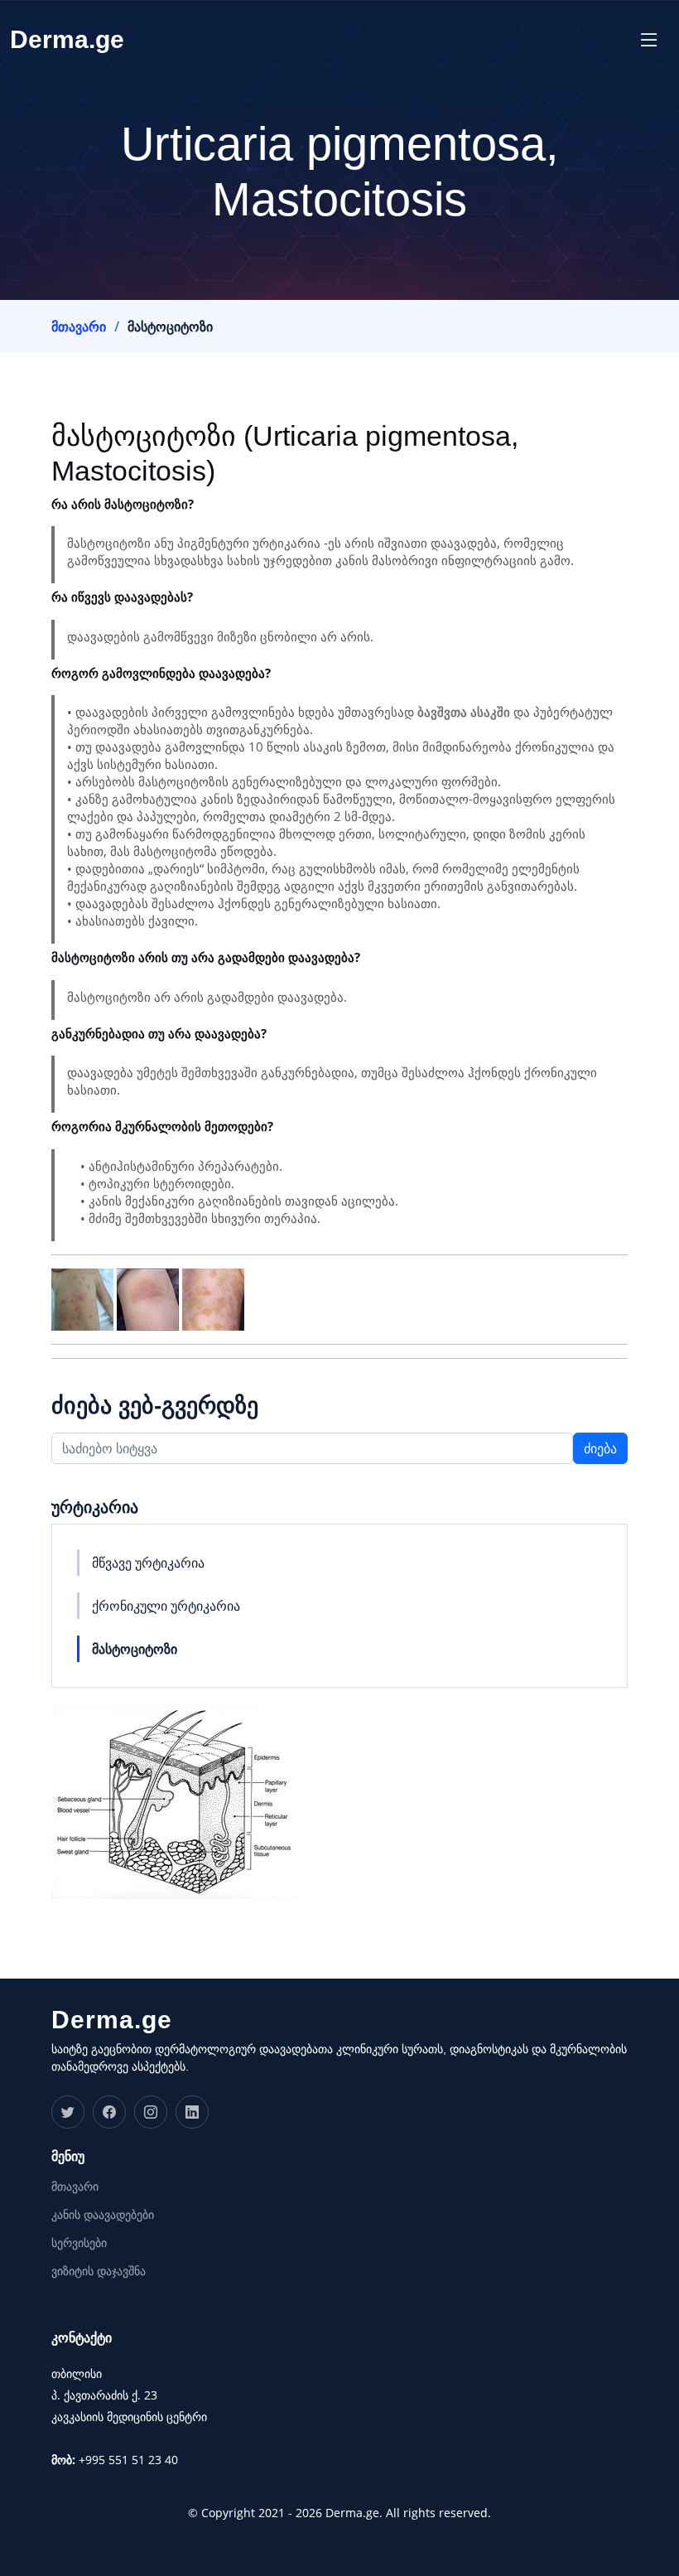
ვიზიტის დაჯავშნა (99, 2271)
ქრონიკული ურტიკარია (166, 1606)
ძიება (600, 1448)
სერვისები (79, 2243)
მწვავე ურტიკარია (148, 1563)
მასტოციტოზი (135, 1649)
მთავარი (79, 326)
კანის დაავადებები (103, 2215)
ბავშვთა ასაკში (464, 712)
